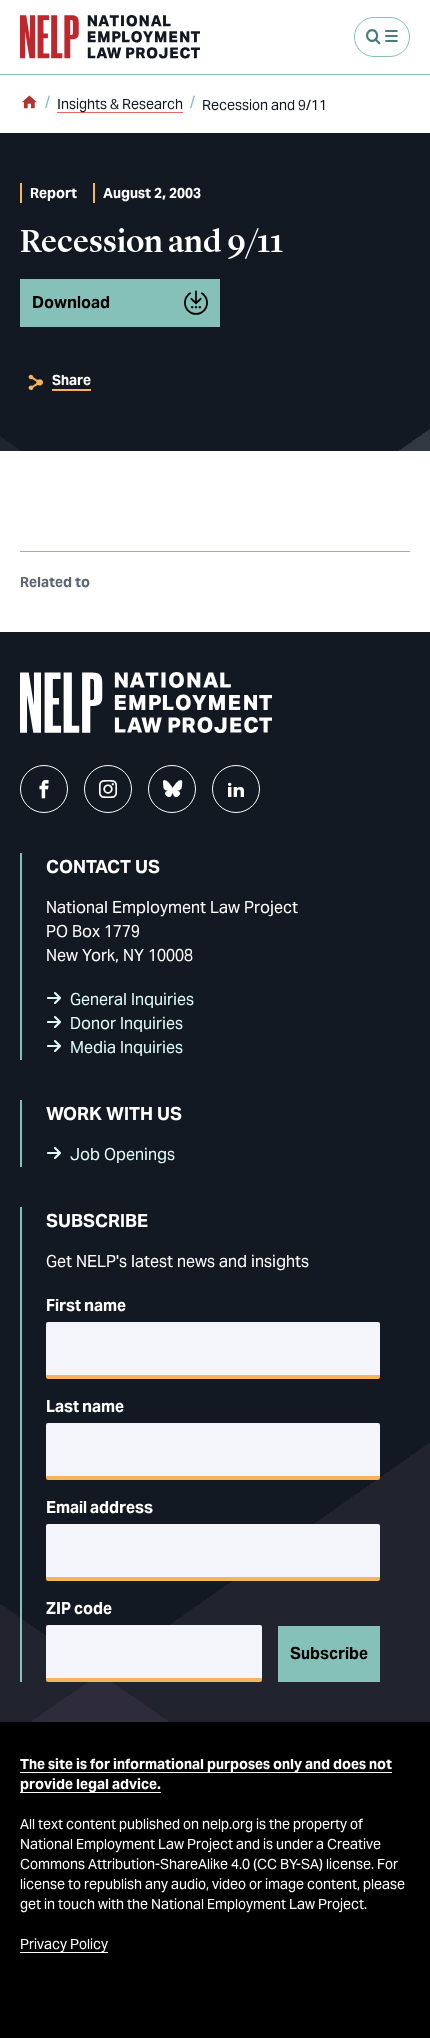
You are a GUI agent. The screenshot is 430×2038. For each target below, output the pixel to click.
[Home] (29, 104)
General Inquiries (132, 999)
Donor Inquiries (126, 1023)
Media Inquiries (126, 1047)
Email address (99, 1507)
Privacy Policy (64, 1944)
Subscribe (329, 1653)
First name (86, 1305)
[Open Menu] (382, 37)
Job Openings (122, 1154)
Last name (85, 1406)
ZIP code (79, 1608)
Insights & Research (120, 104)
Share (71, 380)
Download (71, 302)
